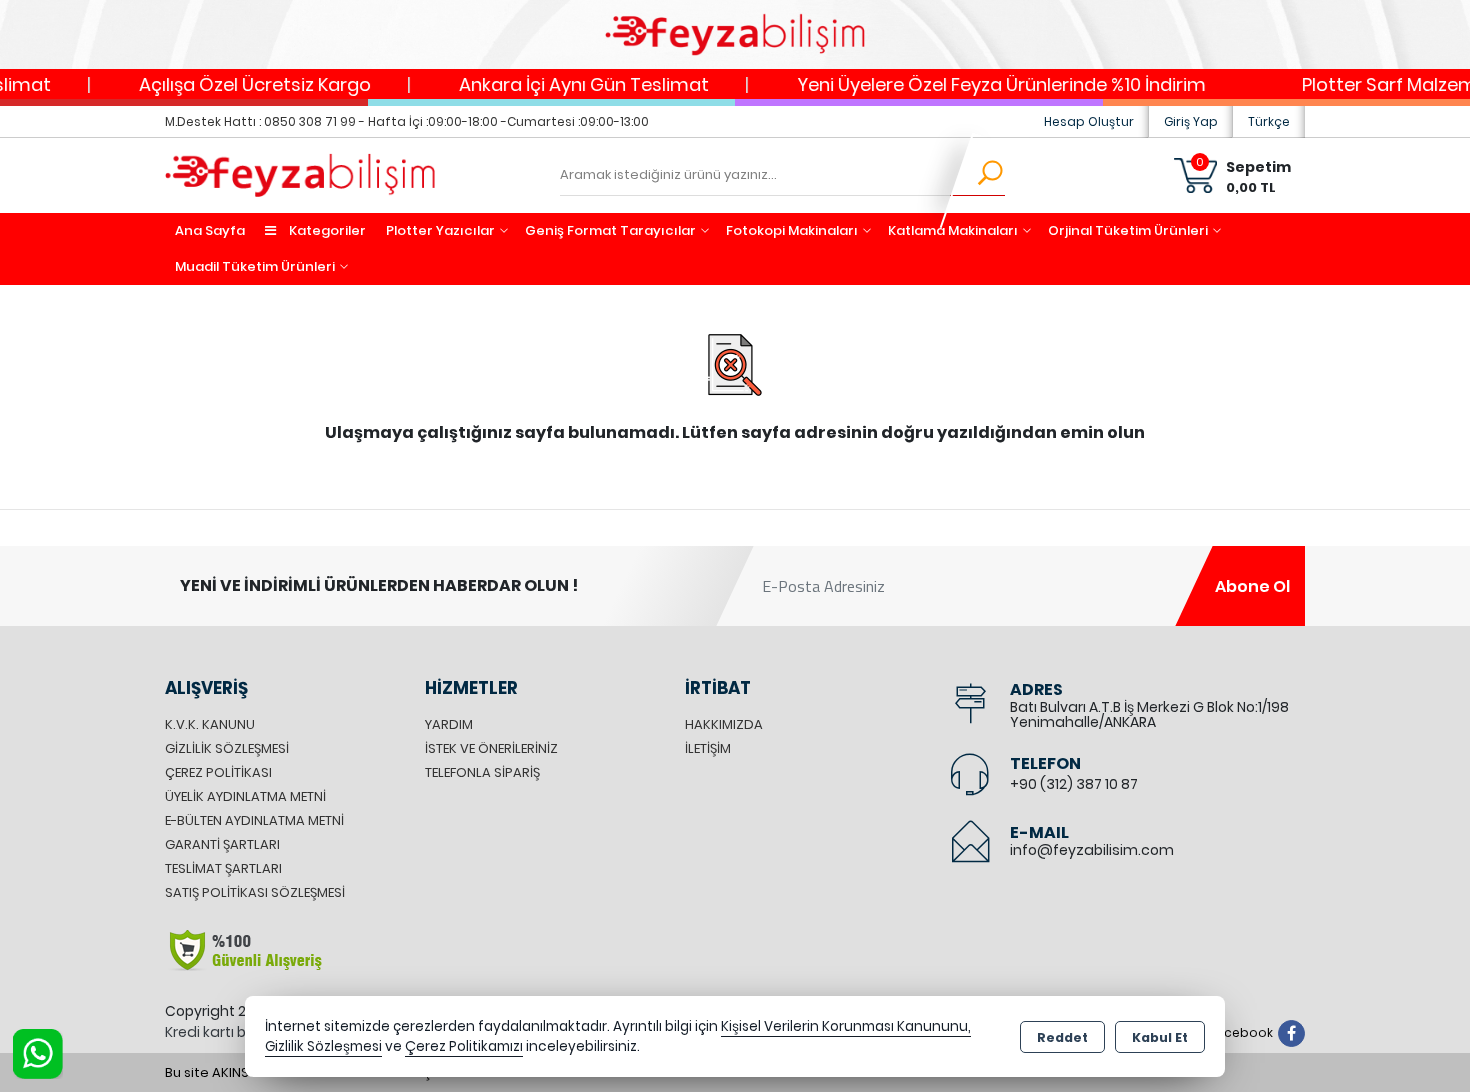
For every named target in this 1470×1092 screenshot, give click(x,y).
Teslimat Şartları (223, 868)
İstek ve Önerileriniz (491, 748)
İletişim (708, 748)
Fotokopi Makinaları (792, 230)
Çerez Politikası (218, 772)
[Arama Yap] (977, 176)
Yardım (449, 724)
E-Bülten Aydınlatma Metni (254, 820)
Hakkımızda (724, 724)
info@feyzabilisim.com (1092, 850)
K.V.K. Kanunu (210, 724)
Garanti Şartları (222, 844)
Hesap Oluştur (1089, 121)
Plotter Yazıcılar (440, 230)
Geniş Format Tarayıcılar (610, 230)
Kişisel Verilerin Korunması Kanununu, (846, 1026)
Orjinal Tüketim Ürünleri (1128, 230)
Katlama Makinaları (953, 230)
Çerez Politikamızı (464, 1046)
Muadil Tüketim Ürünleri (255, 266)
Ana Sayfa (210, 230)
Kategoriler (326, 230)
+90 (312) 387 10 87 (1074, 784)
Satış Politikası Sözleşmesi (255, 892)
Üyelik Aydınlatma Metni (245, 796)
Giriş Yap (1191, 121)
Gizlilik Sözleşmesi (227, 748)
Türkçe (1269, 121)
